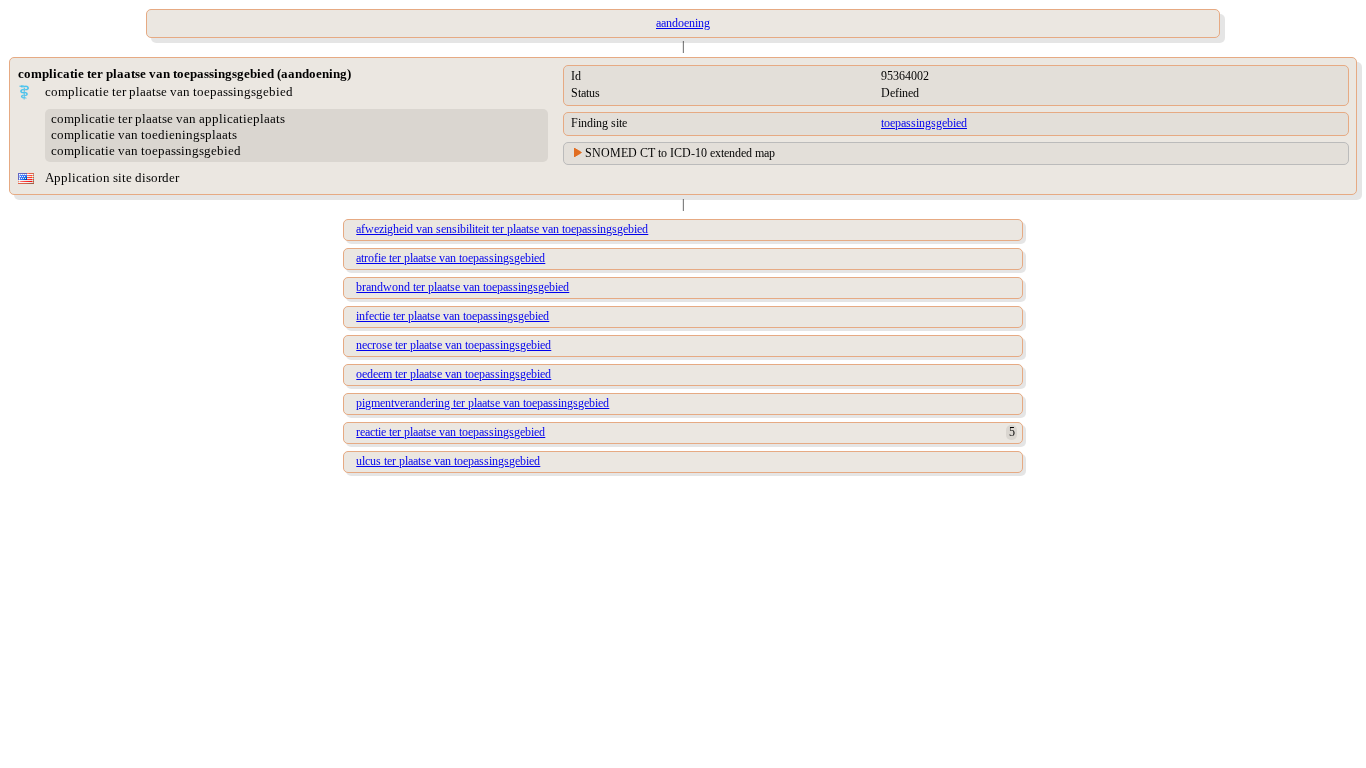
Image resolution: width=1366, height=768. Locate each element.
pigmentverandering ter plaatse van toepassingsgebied (482, 403)
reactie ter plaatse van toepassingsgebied (450, 432)
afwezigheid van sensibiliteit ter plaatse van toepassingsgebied (502, 229)
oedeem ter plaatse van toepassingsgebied (453, 374)
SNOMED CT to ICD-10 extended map (680, 153)
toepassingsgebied (924, 123)
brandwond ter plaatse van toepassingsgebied (462, 287)
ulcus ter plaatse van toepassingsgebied (448, 461)
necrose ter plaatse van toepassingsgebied (453, 345)
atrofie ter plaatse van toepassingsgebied (450, 258)
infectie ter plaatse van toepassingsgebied (452, 316)
